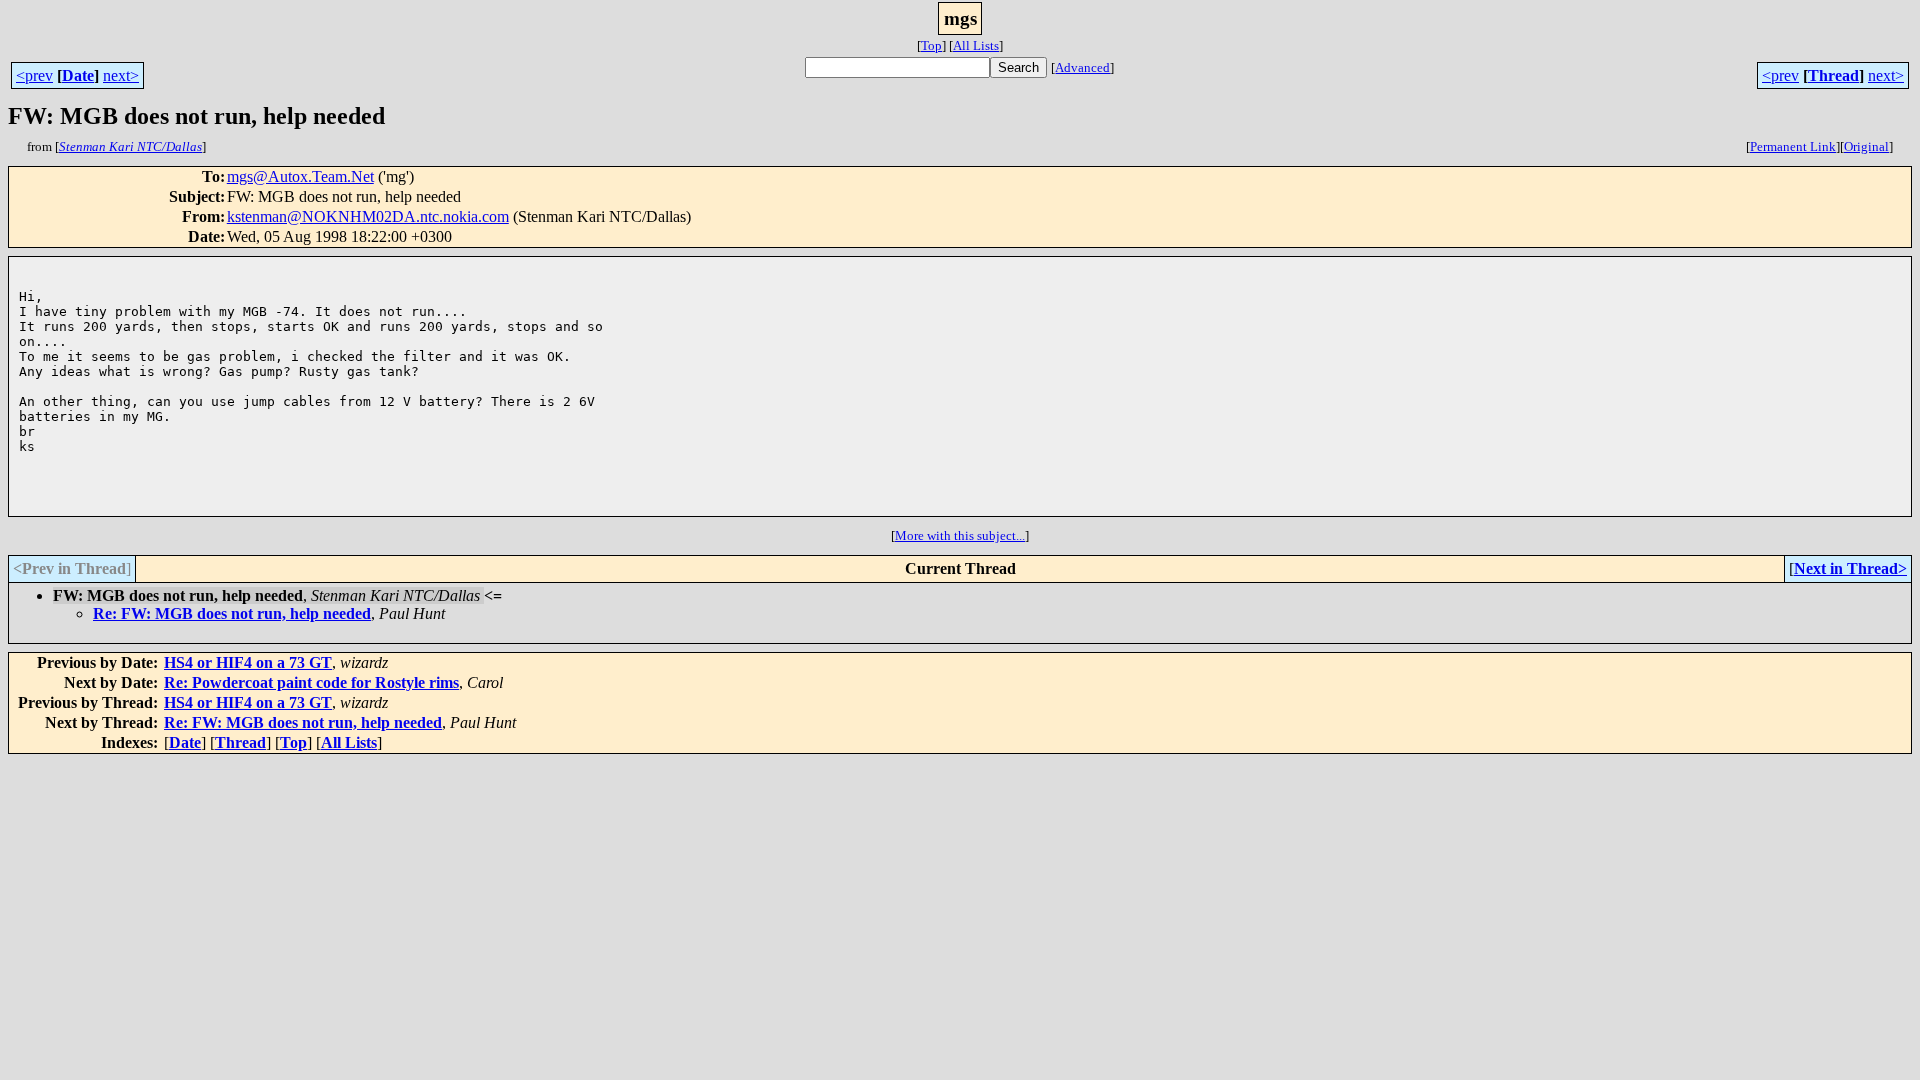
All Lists (976, 45)
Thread (1833, 75)
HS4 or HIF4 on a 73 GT (248, 662)
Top (931, 45)
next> (121, 75)
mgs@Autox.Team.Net (300, 176)
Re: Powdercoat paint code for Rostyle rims (311, 682)
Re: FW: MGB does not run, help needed (232, 613)
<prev (34, 75)
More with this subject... (960, 535)
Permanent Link (1793, 146)
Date (78, 75)
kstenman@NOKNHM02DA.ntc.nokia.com (368, 216)
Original (1866, 146)
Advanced (1082, 67)
